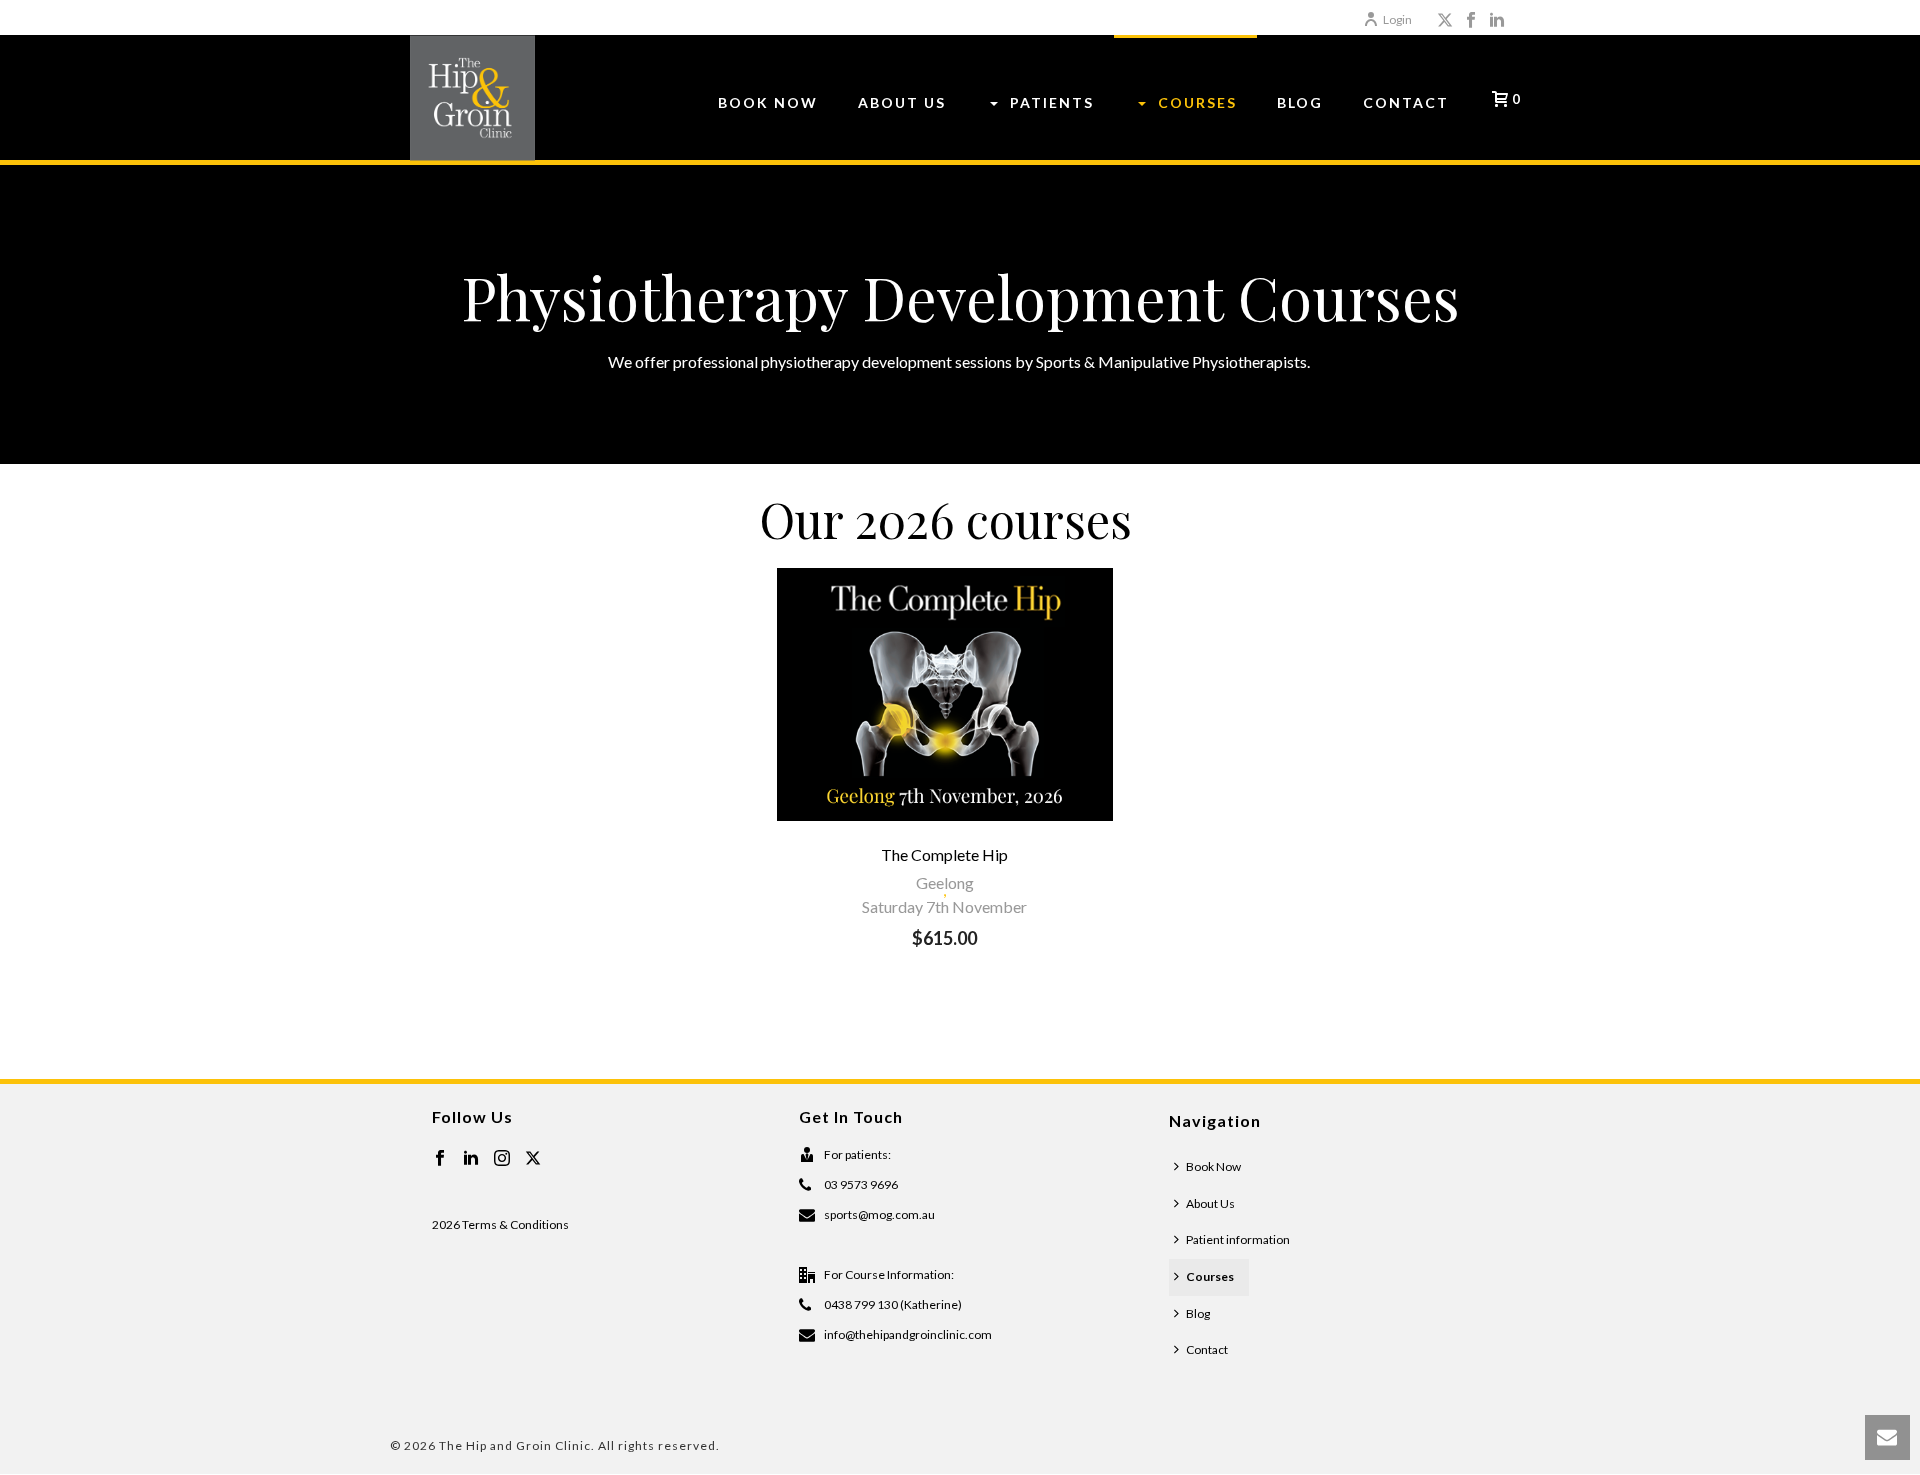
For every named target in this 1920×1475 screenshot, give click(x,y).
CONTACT (1406, 102)
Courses (1210, 1276)
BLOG (1300, 102)
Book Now (1213, 1166)
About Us (1210, 1203)
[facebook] (440, 1159)
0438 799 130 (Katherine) (893, 1304)
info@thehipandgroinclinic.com (908, 1334)
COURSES (1197, 102)
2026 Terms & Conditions (500, 1224)
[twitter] (533, 1159)
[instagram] (502, 1159)
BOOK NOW (768, 102)
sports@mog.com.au (879, 1214)
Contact (1207, 1349)
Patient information (1238, 1239)
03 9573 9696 (861, 1184)
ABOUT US (902, 102)
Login (1397, 19)
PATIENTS (1052, 102)
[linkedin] (471, 1159)
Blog (1198, 1313)
